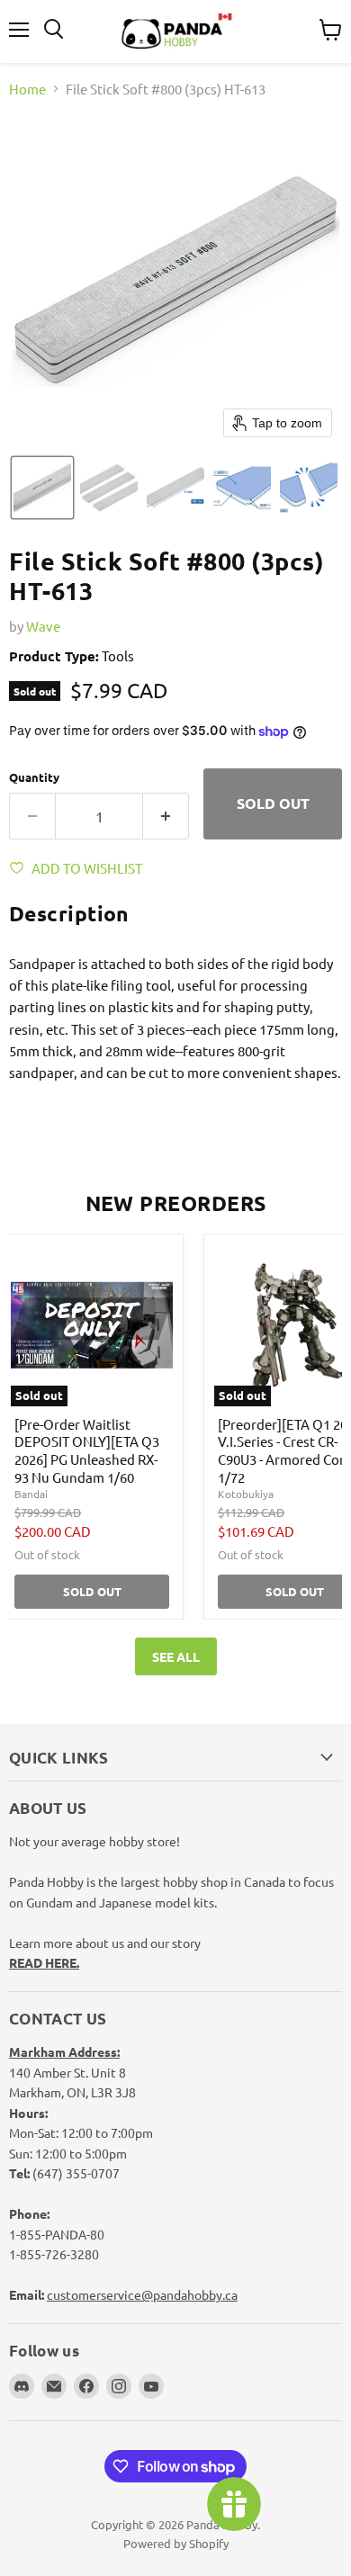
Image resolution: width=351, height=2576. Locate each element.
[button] (42, 488)
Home (27, 89)
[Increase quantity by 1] (166, 816)
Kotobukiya (246, 1494)
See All (176, 1656)
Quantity (34, 777)
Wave (43, 626)
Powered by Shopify (176, 2543)
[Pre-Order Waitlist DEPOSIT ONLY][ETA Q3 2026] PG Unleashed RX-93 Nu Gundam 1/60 (87, 1450)
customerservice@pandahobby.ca (142, 2294)
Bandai (31, 1494)
